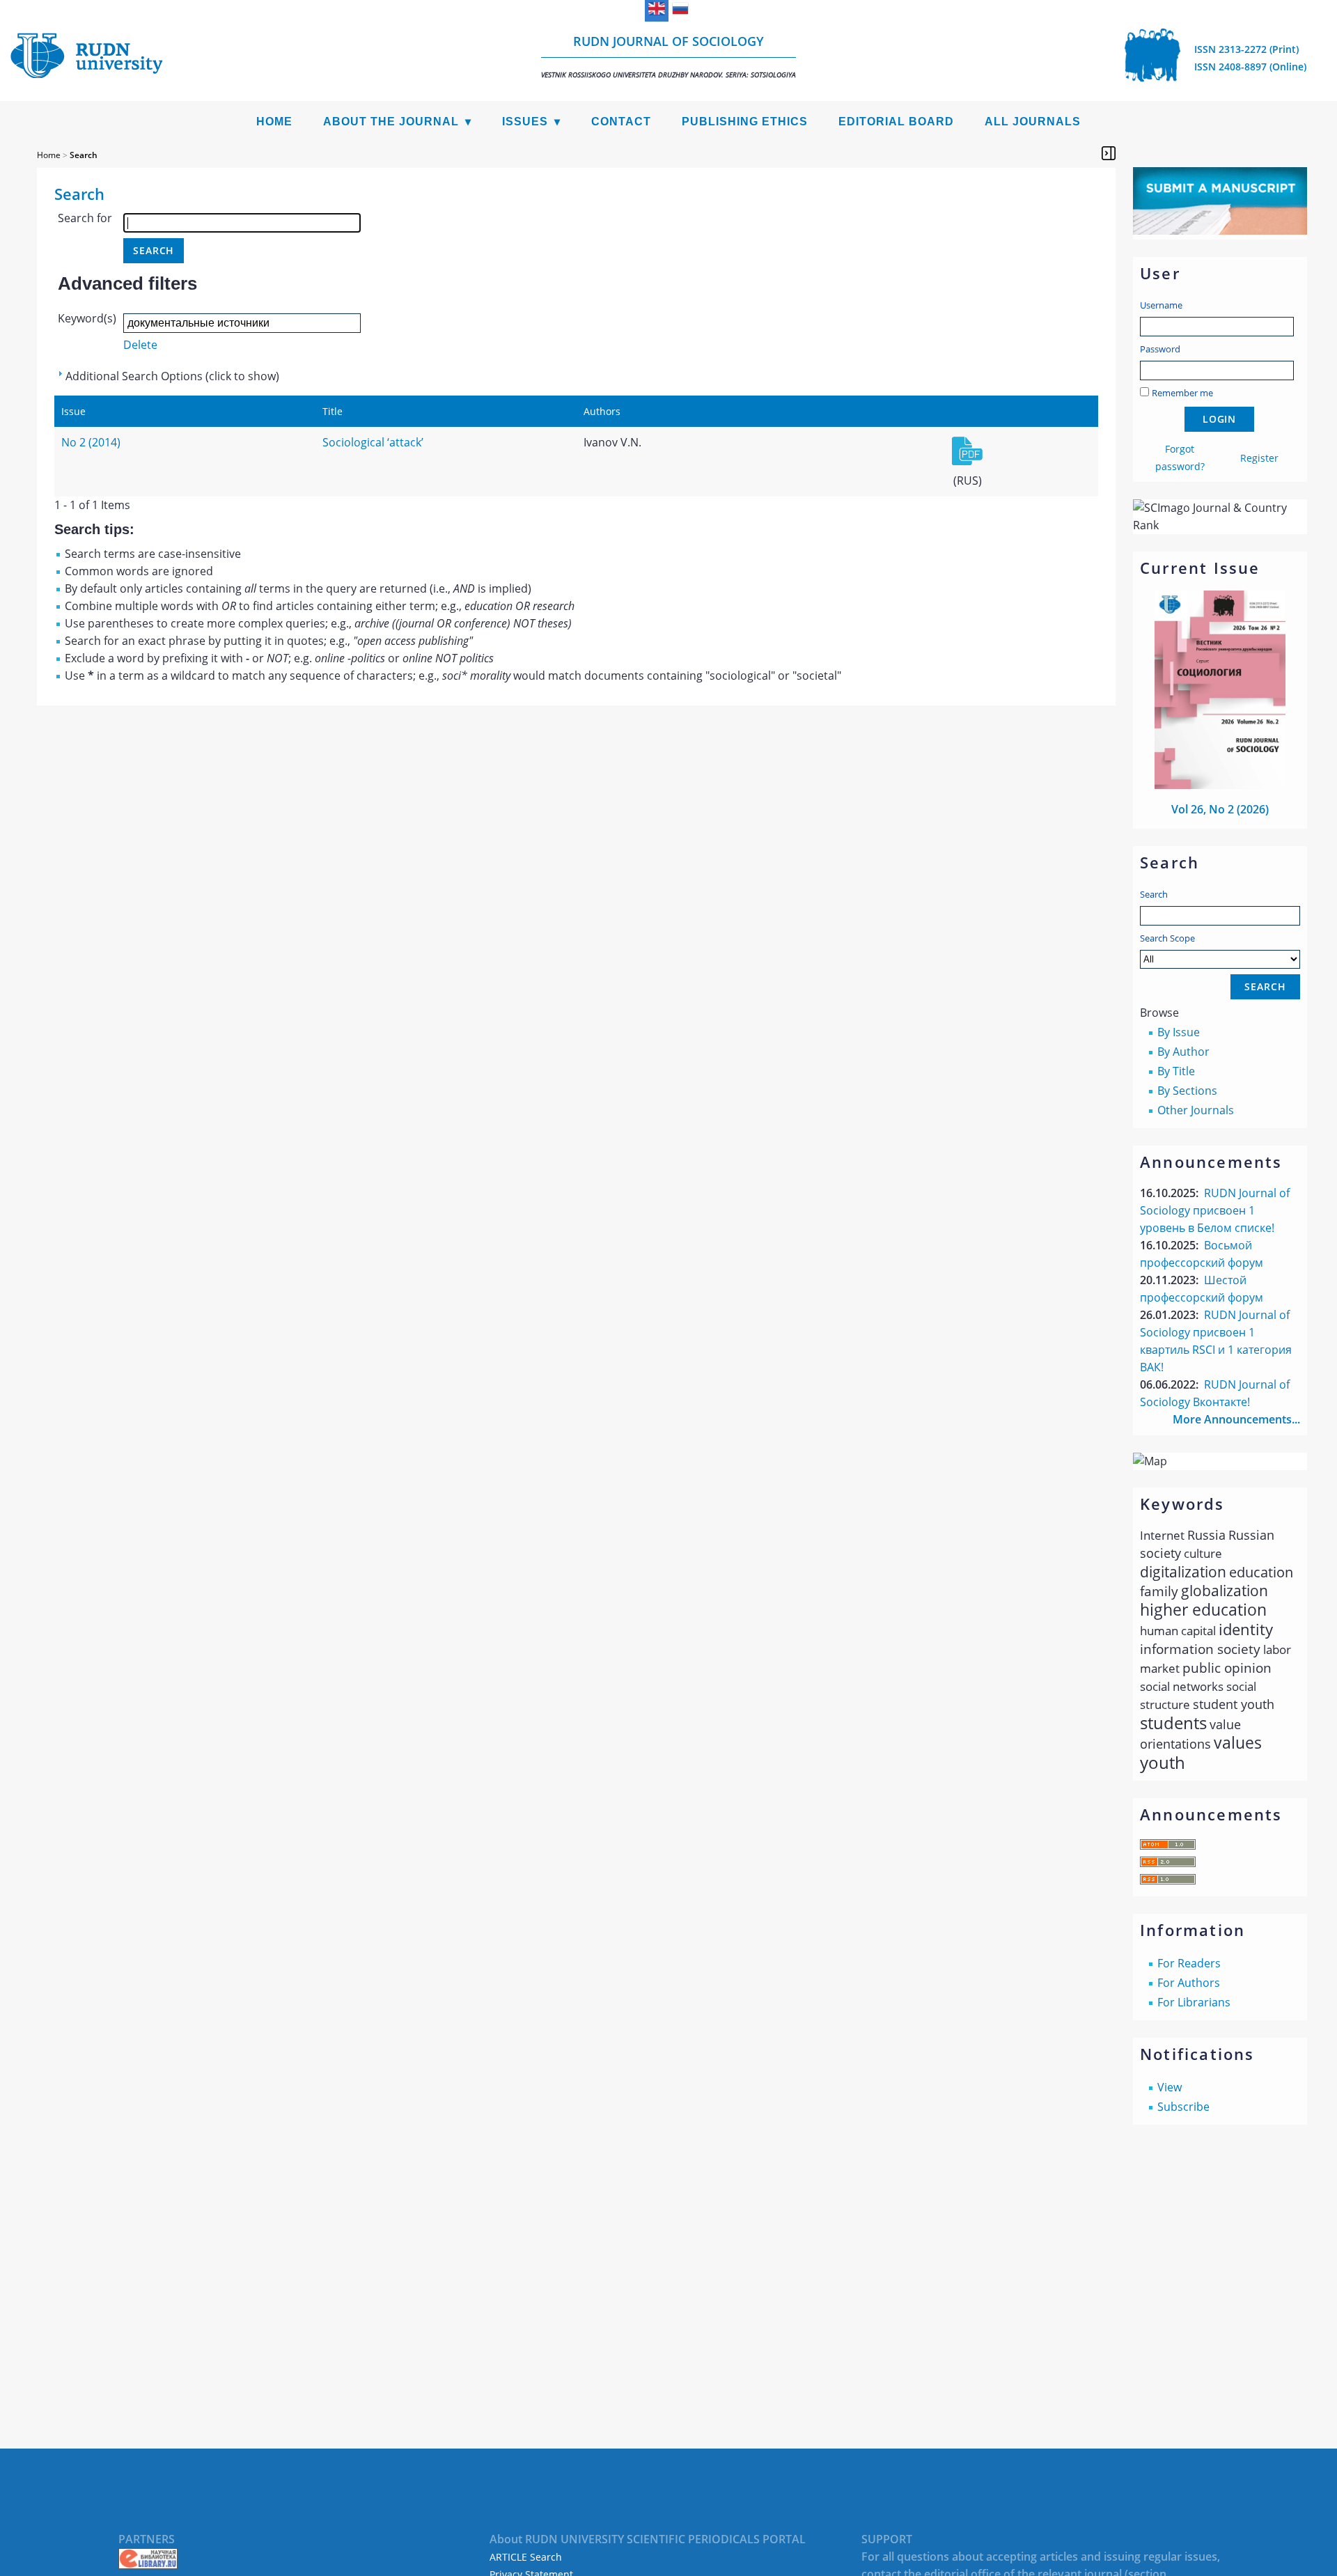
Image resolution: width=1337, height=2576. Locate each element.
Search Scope (1167, 938)
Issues (525, 122)
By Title (1176, 1071)
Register (1259, 458)
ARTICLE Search (526, 2557)
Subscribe (1183, 2107)
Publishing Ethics (745, 122)
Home (274, 122)
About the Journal (391, 122)
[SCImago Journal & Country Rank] (1220, 525)
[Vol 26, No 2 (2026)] (1220, 785)
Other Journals (1196, 1110)
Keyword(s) (87, 318)
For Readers (1189, 1963)
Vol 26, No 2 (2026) (1220, 809)
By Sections (1187, 1091)
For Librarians (1194, 2002)
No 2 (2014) (91, 442)
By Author (1183, 1052)
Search (1154, 894)
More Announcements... (1236, 1419)
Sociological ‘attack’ (373, 442)
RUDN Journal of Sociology (668, 56)
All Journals (1033, 122)
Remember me (1182, 393)
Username (1161, 305)
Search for (85, 218)
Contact (621, 122)
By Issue (1179, 1032)
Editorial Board (896, 122)
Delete (140, 345)
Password (1160, 349)
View (1170, 2087)
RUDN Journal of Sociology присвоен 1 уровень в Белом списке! (1215, 1210)
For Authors (1189, 1983)
